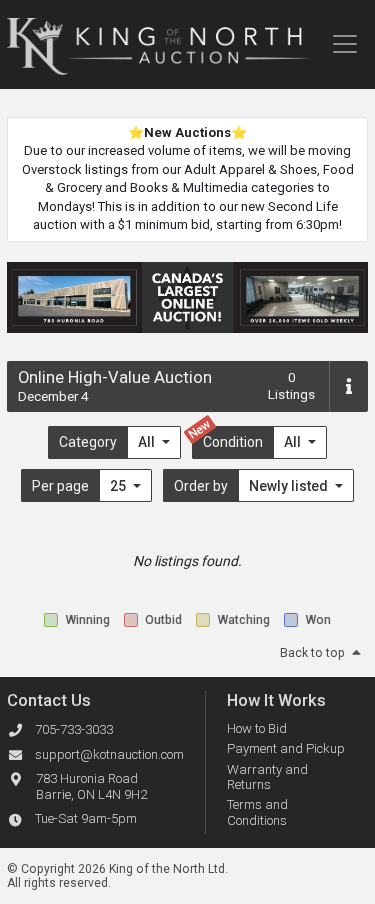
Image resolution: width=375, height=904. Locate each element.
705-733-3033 (74, 729)
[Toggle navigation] (344, 44)
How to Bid (257, 728)
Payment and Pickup (286, 748)
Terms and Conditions (257, 812)
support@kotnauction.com (109, 754)
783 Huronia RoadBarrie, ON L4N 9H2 (91, 787)
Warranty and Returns (267, 777)
